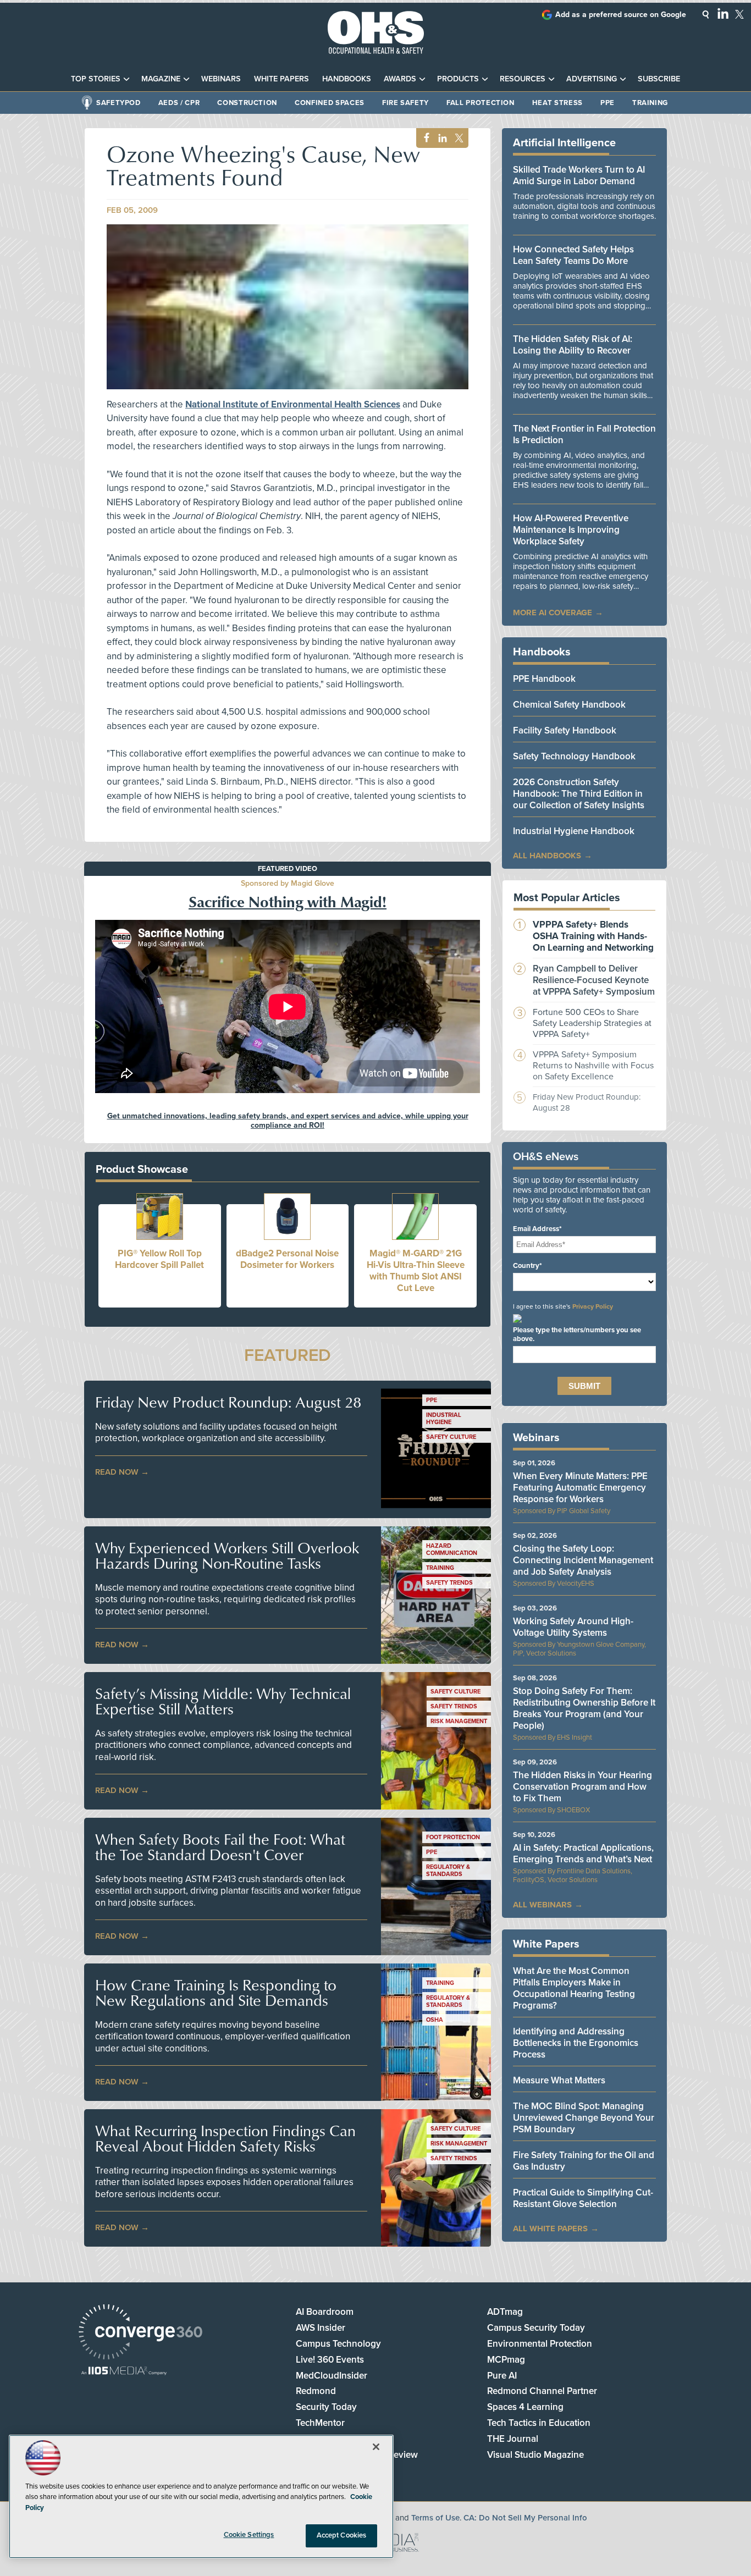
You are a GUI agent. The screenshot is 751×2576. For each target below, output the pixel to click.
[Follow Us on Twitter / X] (739, 14)
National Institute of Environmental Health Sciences (293, 404)
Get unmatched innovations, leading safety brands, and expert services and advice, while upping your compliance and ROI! (288, 1121)
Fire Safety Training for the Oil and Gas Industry (584, 2161)
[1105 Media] (124, 2372)
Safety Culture (451, 1437)
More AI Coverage (553, 613)
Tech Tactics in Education (539, 2423)
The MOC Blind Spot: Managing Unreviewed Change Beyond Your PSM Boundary (584, 2118)
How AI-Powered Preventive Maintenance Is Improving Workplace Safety (571, 530)
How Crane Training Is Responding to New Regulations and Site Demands (216, 1993)
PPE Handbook (544, 679)
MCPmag (506, 2360)
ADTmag (505, 2312)
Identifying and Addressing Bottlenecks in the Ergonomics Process (576, 2043)
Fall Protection (481, 103)
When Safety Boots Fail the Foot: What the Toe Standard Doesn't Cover (220, 1847)
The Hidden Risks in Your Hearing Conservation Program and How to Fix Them (582, 1787)
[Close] (376, 2447)
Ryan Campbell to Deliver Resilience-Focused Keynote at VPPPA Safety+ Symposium (594, 980)
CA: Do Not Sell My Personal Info (525, 2518)
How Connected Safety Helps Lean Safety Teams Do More (573, 255)
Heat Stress (557, 103)
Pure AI (502, 2376)
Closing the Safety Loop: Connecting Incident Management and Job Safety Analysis (583, 1560)
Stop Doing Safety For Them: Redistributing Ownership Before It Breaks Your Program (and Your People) (584, 1708)
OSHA (435, 2020)
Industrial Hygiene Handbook (574, 831)
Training (650, 103)
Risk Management (459, 1721)
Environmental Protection (540, 2344)
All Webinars (542, 1905)
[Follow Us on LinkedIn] (723, 13)
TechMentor (320, 2423)
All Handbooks (547, 856)
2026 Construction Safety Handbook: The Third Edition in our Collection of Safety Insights (579, 794)
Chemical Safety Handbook (569, 705)
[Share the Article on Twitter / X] (458, 138)
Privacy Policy (593, 1306)
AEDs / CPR (179, 103)
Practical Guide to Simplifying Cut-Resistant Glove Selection (583, 2198)
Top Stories (96, 79)
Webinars (221, 79)
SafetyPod (118, 103)
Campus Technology (338, 2344)
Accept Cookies (342, 2535)
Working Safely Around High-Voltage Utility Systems (573, 1627)
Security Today (326, 2407)
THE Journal (513, 2439)
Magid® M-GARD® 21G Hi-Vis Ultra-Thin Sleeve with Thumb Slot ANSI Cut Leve (416, 1271)
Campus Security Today (536, 2328)
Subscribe (659, 79)
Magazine (161, 79)
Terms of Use (435, 2518)
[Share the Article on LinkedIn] (441, 138)
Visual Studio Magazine (535, 2455)
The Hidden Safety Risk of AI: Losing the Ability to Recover (573, 345)
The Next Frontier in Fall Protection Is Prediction (584, 434)
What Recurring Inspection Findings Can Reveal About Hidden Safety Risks (225, 2138)
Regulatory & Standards (448, 1871)
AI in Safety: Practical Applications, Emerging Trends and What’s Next (583, 1854)
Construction (247, 103)
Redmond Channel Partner (542, 2391)
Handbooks (347, 79)
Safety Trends (449, 1583)
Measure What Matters (559, 2080)
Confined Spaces (330, 103)
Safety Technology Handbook (574, 756)
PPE (608, 103)
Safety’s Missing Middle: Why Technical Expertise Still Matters (223, 1701)
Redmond (316, 2391)
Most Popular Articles (567, 898)
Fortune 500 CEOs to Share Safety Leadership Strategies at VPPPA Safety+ (592, 1023)
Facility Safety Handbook (565, 730)
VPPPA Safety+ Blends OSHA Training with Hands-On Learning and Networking (593, 936)
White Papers (281, 79)
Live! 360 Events (330, 2360)
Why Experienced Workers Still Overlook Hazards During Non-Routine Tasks (227, 1555)
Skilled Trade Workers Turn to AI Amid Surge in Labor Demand (579, 175)
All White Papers (550, 2229)
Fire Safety (405, 103)
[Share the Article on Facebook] (424, 138)
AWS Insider (321, 2328)
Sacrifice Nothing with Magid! (288, 901)
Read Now (117, 1472)
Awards (400, 79)
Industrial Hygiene (444, 1419)
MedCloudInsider (332, 2376)
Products (458, 79)
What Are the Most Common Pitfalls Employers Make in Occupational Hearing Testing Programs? (574, 1988)
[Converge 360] (140, 2333)
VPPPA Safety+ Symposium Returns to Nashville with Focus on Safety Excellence (593, 1066)
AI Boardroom (325, 2312)
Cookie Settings (249, 2535)
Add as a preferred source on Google (621, 15)
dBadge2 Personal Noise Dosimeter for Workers (287, 1259)
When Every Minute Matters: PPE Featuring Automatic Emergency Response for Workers (580, 1488)
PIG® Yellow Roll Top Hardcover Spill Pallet (159, 1259)
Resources (523, 79)
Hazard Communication (452, 1549)
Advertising (592, 79)
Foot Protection (453, 1837)
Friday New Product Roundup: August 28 (228, 1402)
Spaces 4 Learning (525, 2407)
